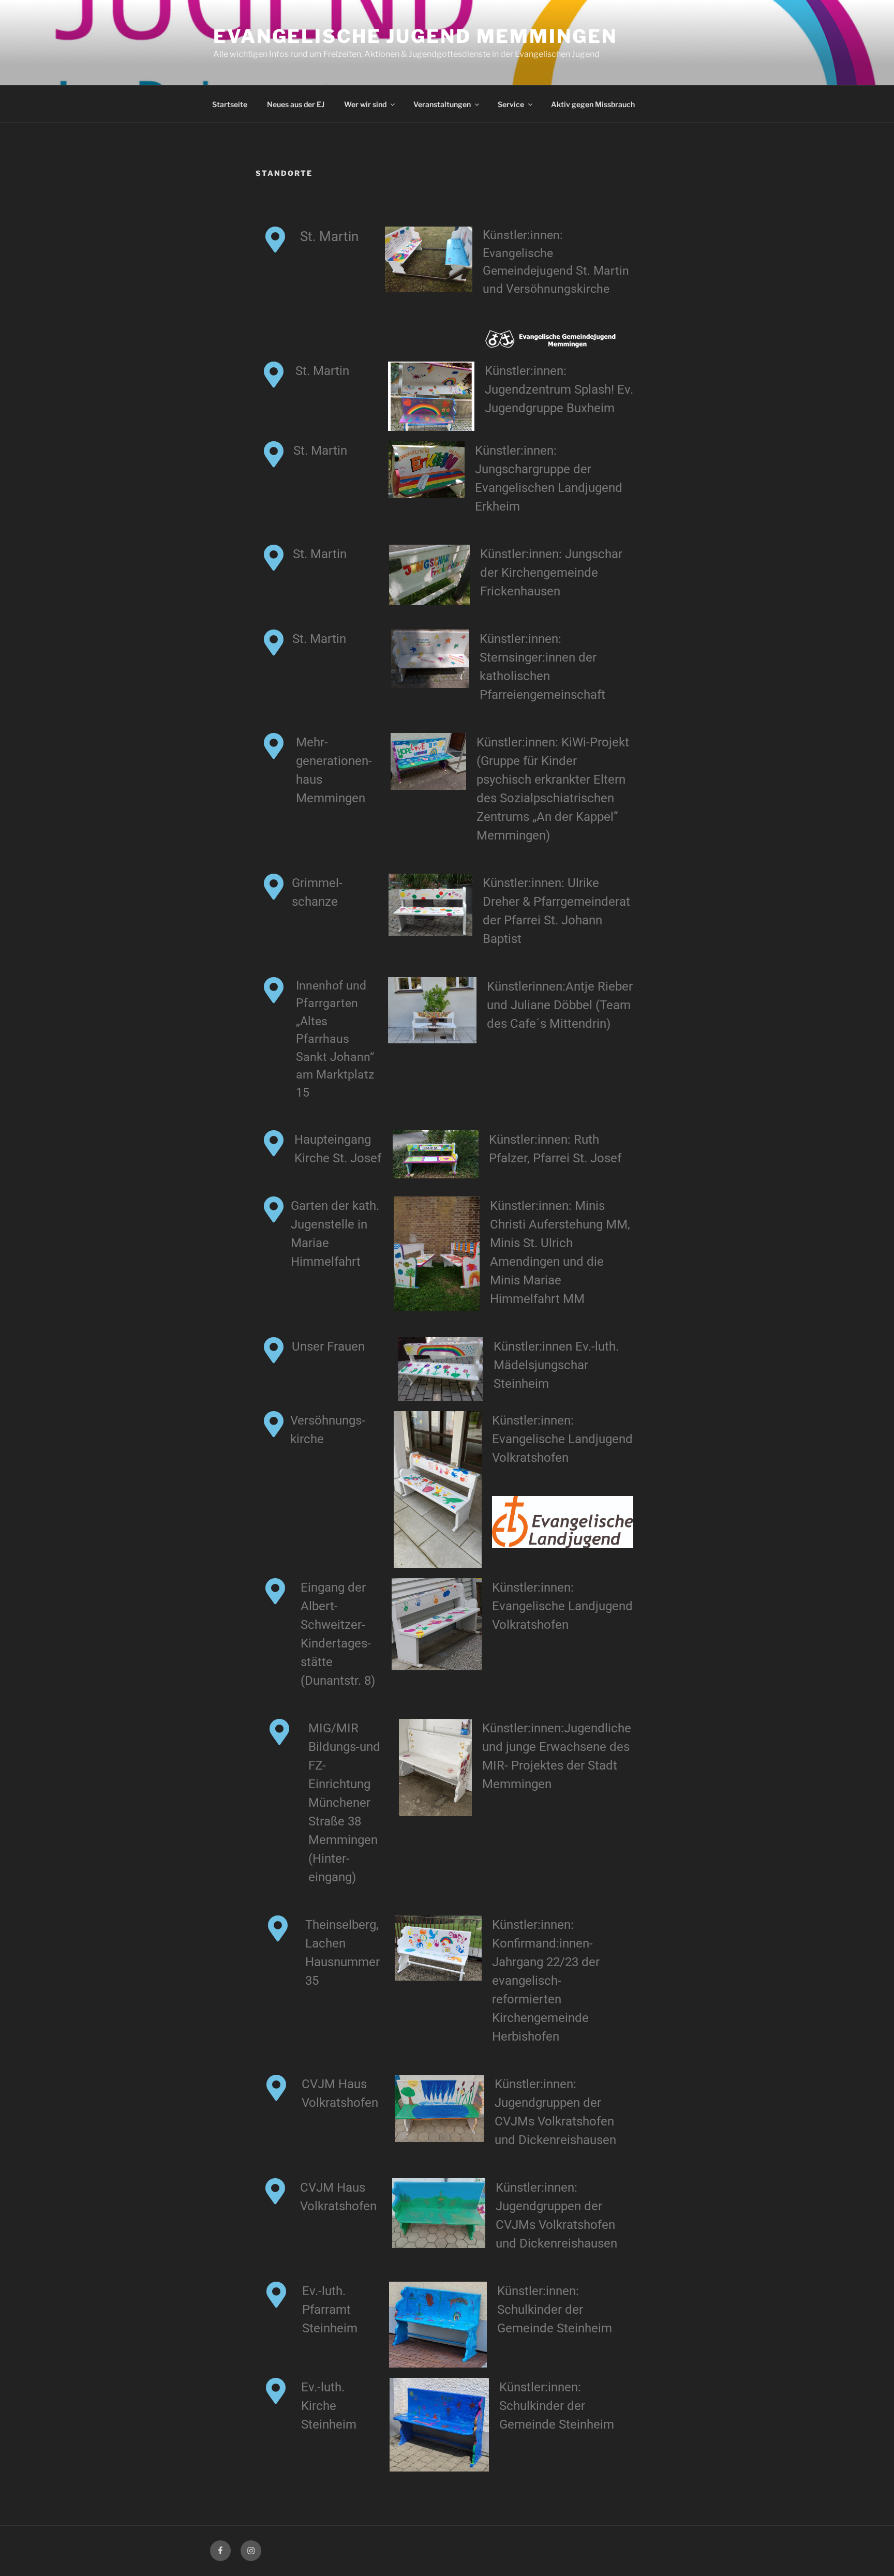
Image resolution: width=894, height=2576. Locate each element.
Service (511, 104)
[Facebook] (220, 2551)
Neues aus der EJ (296, 104)
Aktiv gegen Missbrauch (593, 104)
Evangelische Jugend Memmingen (415, 36)
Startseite (230, 104)
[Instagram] (251, 2551)
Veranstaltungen (442, 104)
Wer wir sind (365, 104)
